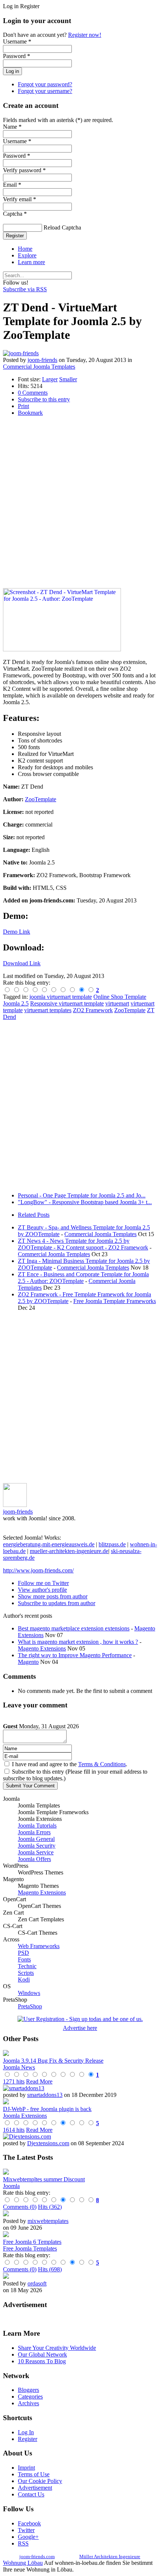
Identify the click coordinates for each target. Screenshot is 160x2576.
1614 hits (14, 2130)
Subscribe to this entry (44, 399)
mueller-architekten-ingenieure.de (69, 1551)
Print (23, 406)
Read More (39, 2081)
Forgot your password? (45, 84)
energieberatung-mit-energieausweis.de (49, 1544)
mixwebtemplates (48, 2221)
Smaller (68, 379)
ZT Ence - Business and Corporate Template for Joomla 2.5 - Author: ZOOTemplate (83, 1278)
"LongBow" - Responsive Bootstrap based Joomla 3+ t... (85, 1202)
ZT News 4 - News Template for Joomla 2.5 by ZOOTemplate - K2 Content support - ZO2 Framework (83, 1244)
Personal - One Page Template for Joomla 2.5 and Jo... (82, 1195)
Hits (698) (50, 2269)
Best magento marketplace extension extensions (74, 1628)
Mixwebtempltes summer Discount (44, 2179)
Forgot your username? (45, 91)
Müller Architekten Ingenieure (110, 2556)
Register (15, 236)
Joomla (11, 2186)
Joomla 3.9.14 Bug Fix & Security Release (53, 2061)
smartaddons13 (45, 2095)
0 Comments (33, 393)
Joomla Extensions (25, 2116)
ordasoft (37, 2283)
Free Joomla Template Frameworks (115, 1301)
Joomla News (19, 2067)
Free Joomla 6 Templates (32, 2242)
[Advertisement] (80, 502)
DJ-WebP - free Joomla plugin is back (47, 2109)
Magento (28, 1662)
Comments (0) (20, 2207)
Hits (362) (50, 2207)
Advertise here (80, 2028)
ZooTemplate (41, 799)
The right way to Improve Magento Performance (75, 1655)
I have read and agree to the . (70, 1764)
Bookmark (30, 413)
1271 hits (14, 2081)
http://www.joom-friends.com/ (38, 1570)
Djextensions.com (48, 2143)
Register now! (85, 35)
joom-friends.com (37, 2556)
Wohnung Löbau (23, 2563)
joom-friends (42, 360)
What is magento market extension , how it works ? (78, 1642)
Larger (50, 379)
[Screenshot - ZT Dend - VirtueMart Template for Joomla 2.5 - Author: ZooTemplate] (62, 649)
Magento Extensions (42, 1648)
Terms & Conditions (102, 1764)
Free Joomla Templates (30, 2248)
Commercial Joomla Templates (39, 367)
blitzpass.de (112, 1544)
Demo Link (17, 932)
